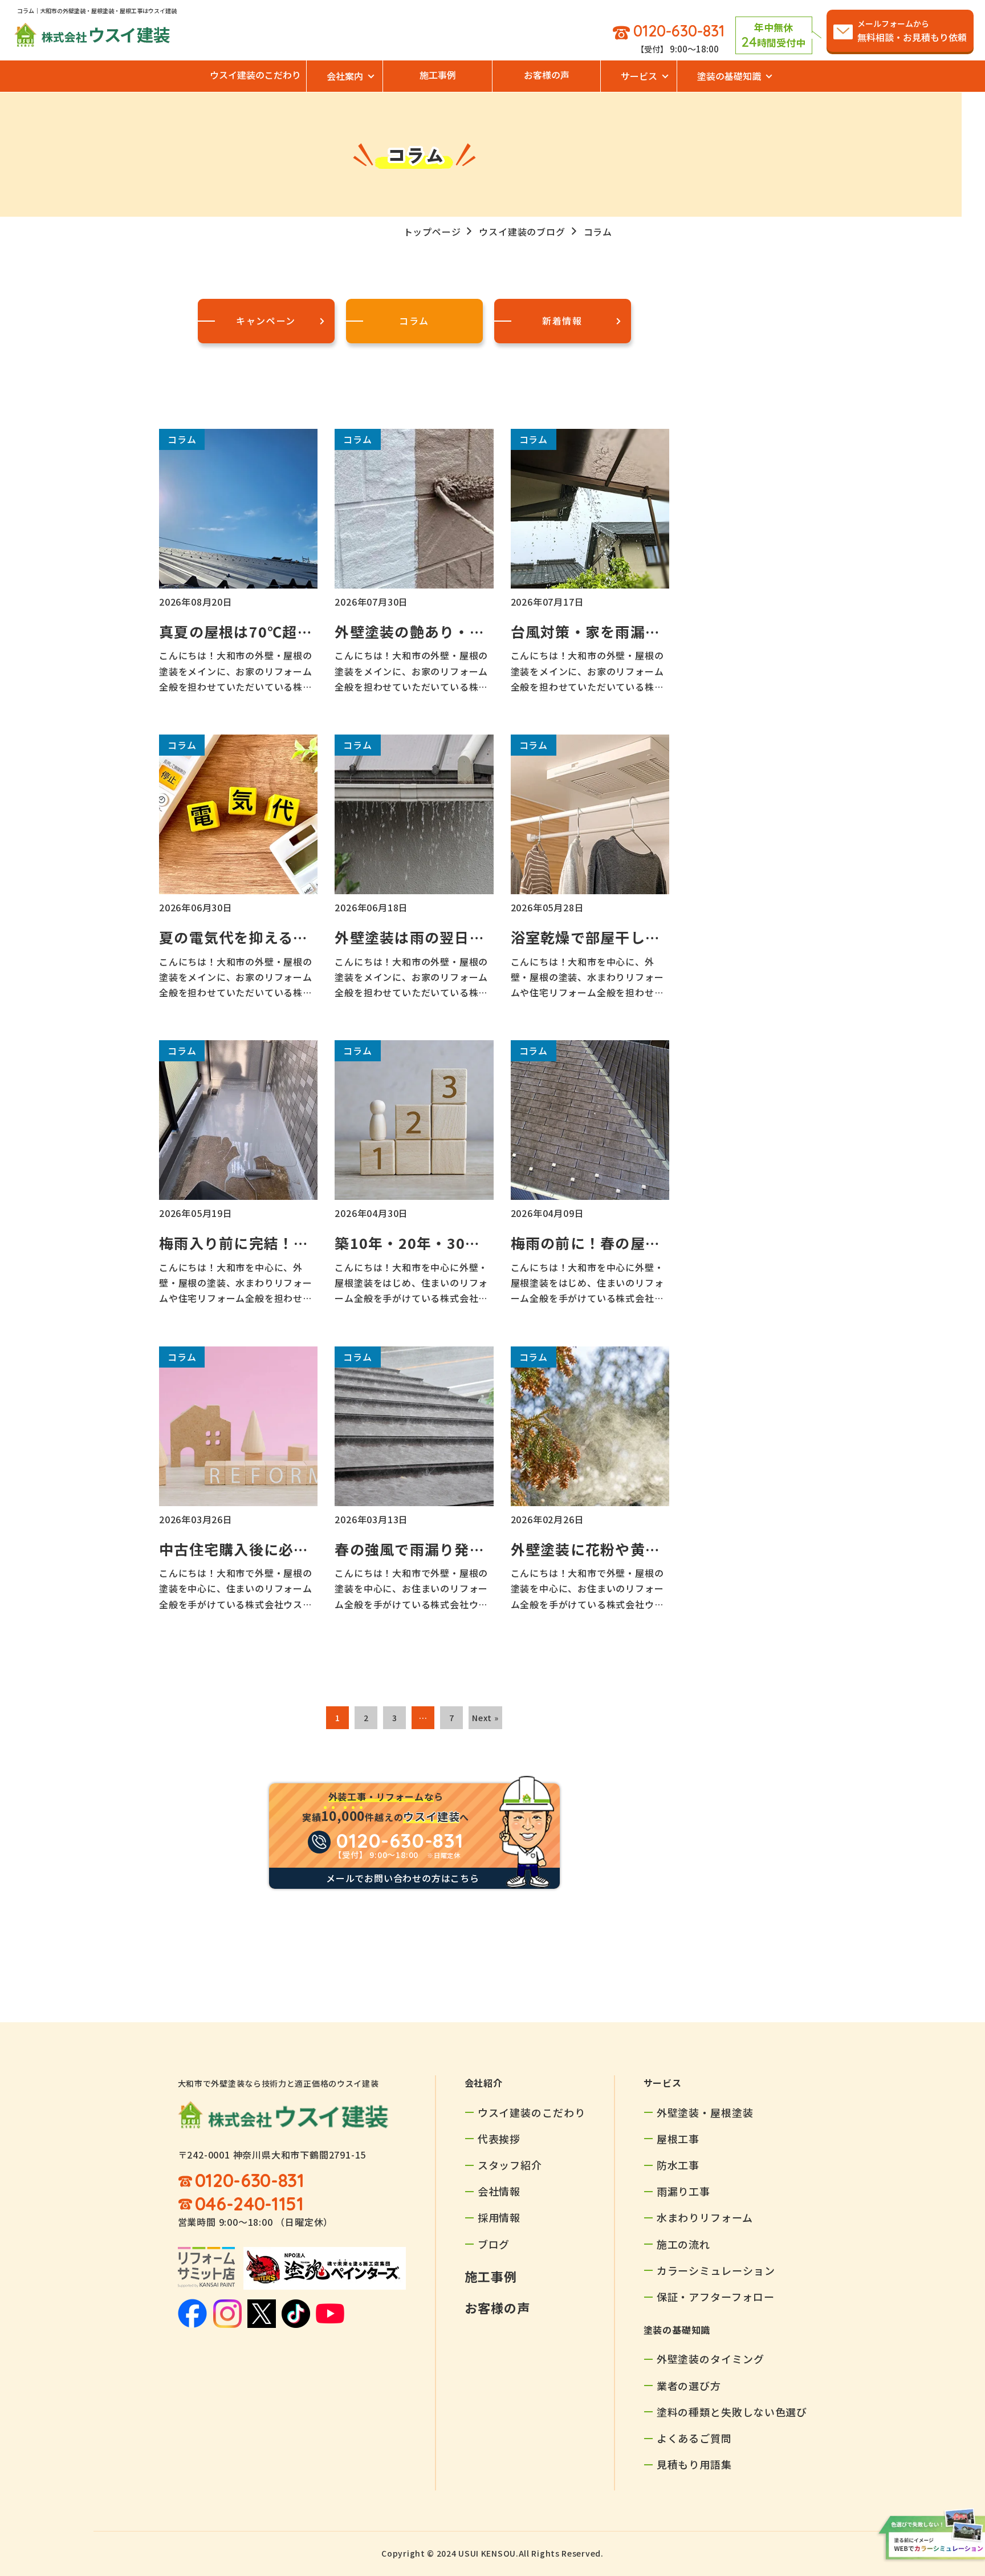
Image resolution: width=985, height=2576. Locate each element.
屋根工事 (678, 2139)
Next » (485, 1718)
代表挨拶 (499, 2139)
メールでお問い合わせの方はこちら (403, 1878)
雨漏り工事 (684, 2191)
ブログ (494, 2244)
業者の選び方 (689, 2386)
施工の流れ (684, 2244)
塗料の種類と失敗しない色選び (732, 2412)
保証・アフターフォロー (716, 2297)
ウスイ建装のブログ (522, 232)
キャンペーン (266, 321)
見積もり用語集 (694, 2464)
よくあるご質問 (694, 2438)
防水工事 (678, 2165)
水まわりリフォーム (705, 2217)
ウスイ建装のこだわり (255, 75)
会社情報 (499, 2191)
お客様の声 (547, 75)
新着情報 (562, 321)
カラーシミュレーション (716, 2270)
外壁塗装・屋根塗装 (705, 2112)
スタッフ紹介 (510, 2165)
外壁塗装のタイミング (711, 2359)
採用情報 (499, 2217)
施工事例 (438, 75)
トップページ (432, 232)
